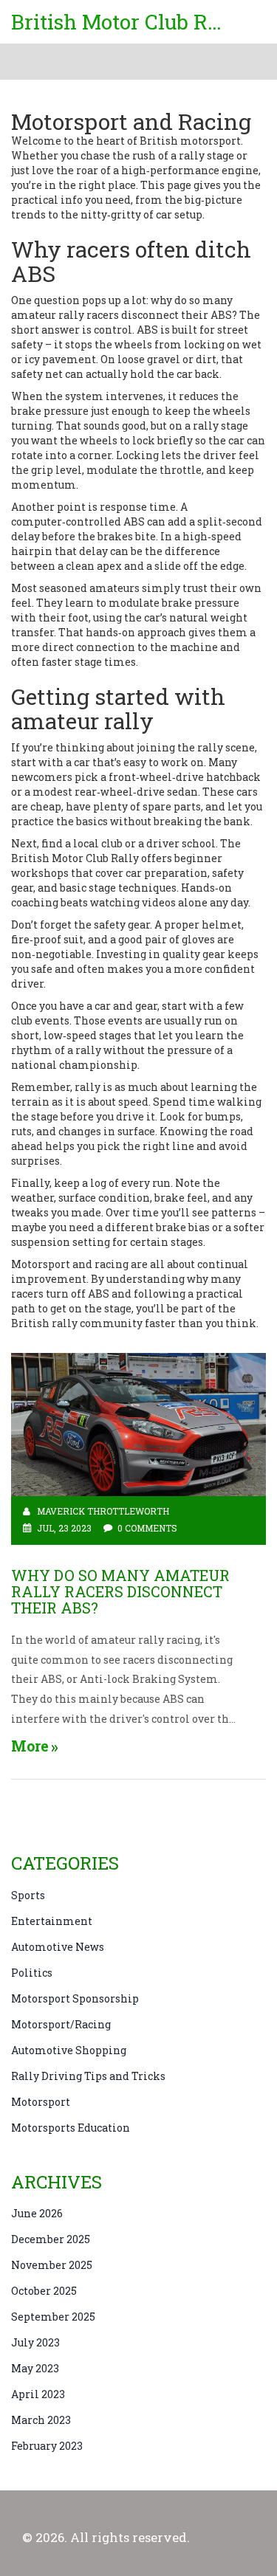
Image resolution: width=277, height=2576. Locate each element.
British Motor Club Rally (122, 22)
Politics (32, 1973)
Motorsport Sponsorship (75, 1998)
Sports (28, 1895)
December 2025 (51, 2239)
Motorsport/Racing (61, 2024)
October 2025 (44, 2291)
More (30, 1746)
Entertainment (52, 1921)
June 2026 (37, 2213)
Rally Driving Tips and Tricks (88, 2076)
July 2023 (35, 2342)
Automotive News (58, 1947)
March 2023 (41, 2420)
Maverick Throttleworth (103, 1511)
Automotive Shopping (69, 2050)
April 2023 (38, 2394)
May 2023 (35, 2368)
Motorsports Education (71, 2128)
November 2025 (52, 2265)
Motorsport (41, 2102)
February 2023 (47, 2446)
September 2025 (53, 2317)
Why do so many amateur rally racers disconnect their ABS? (120, 1591)
